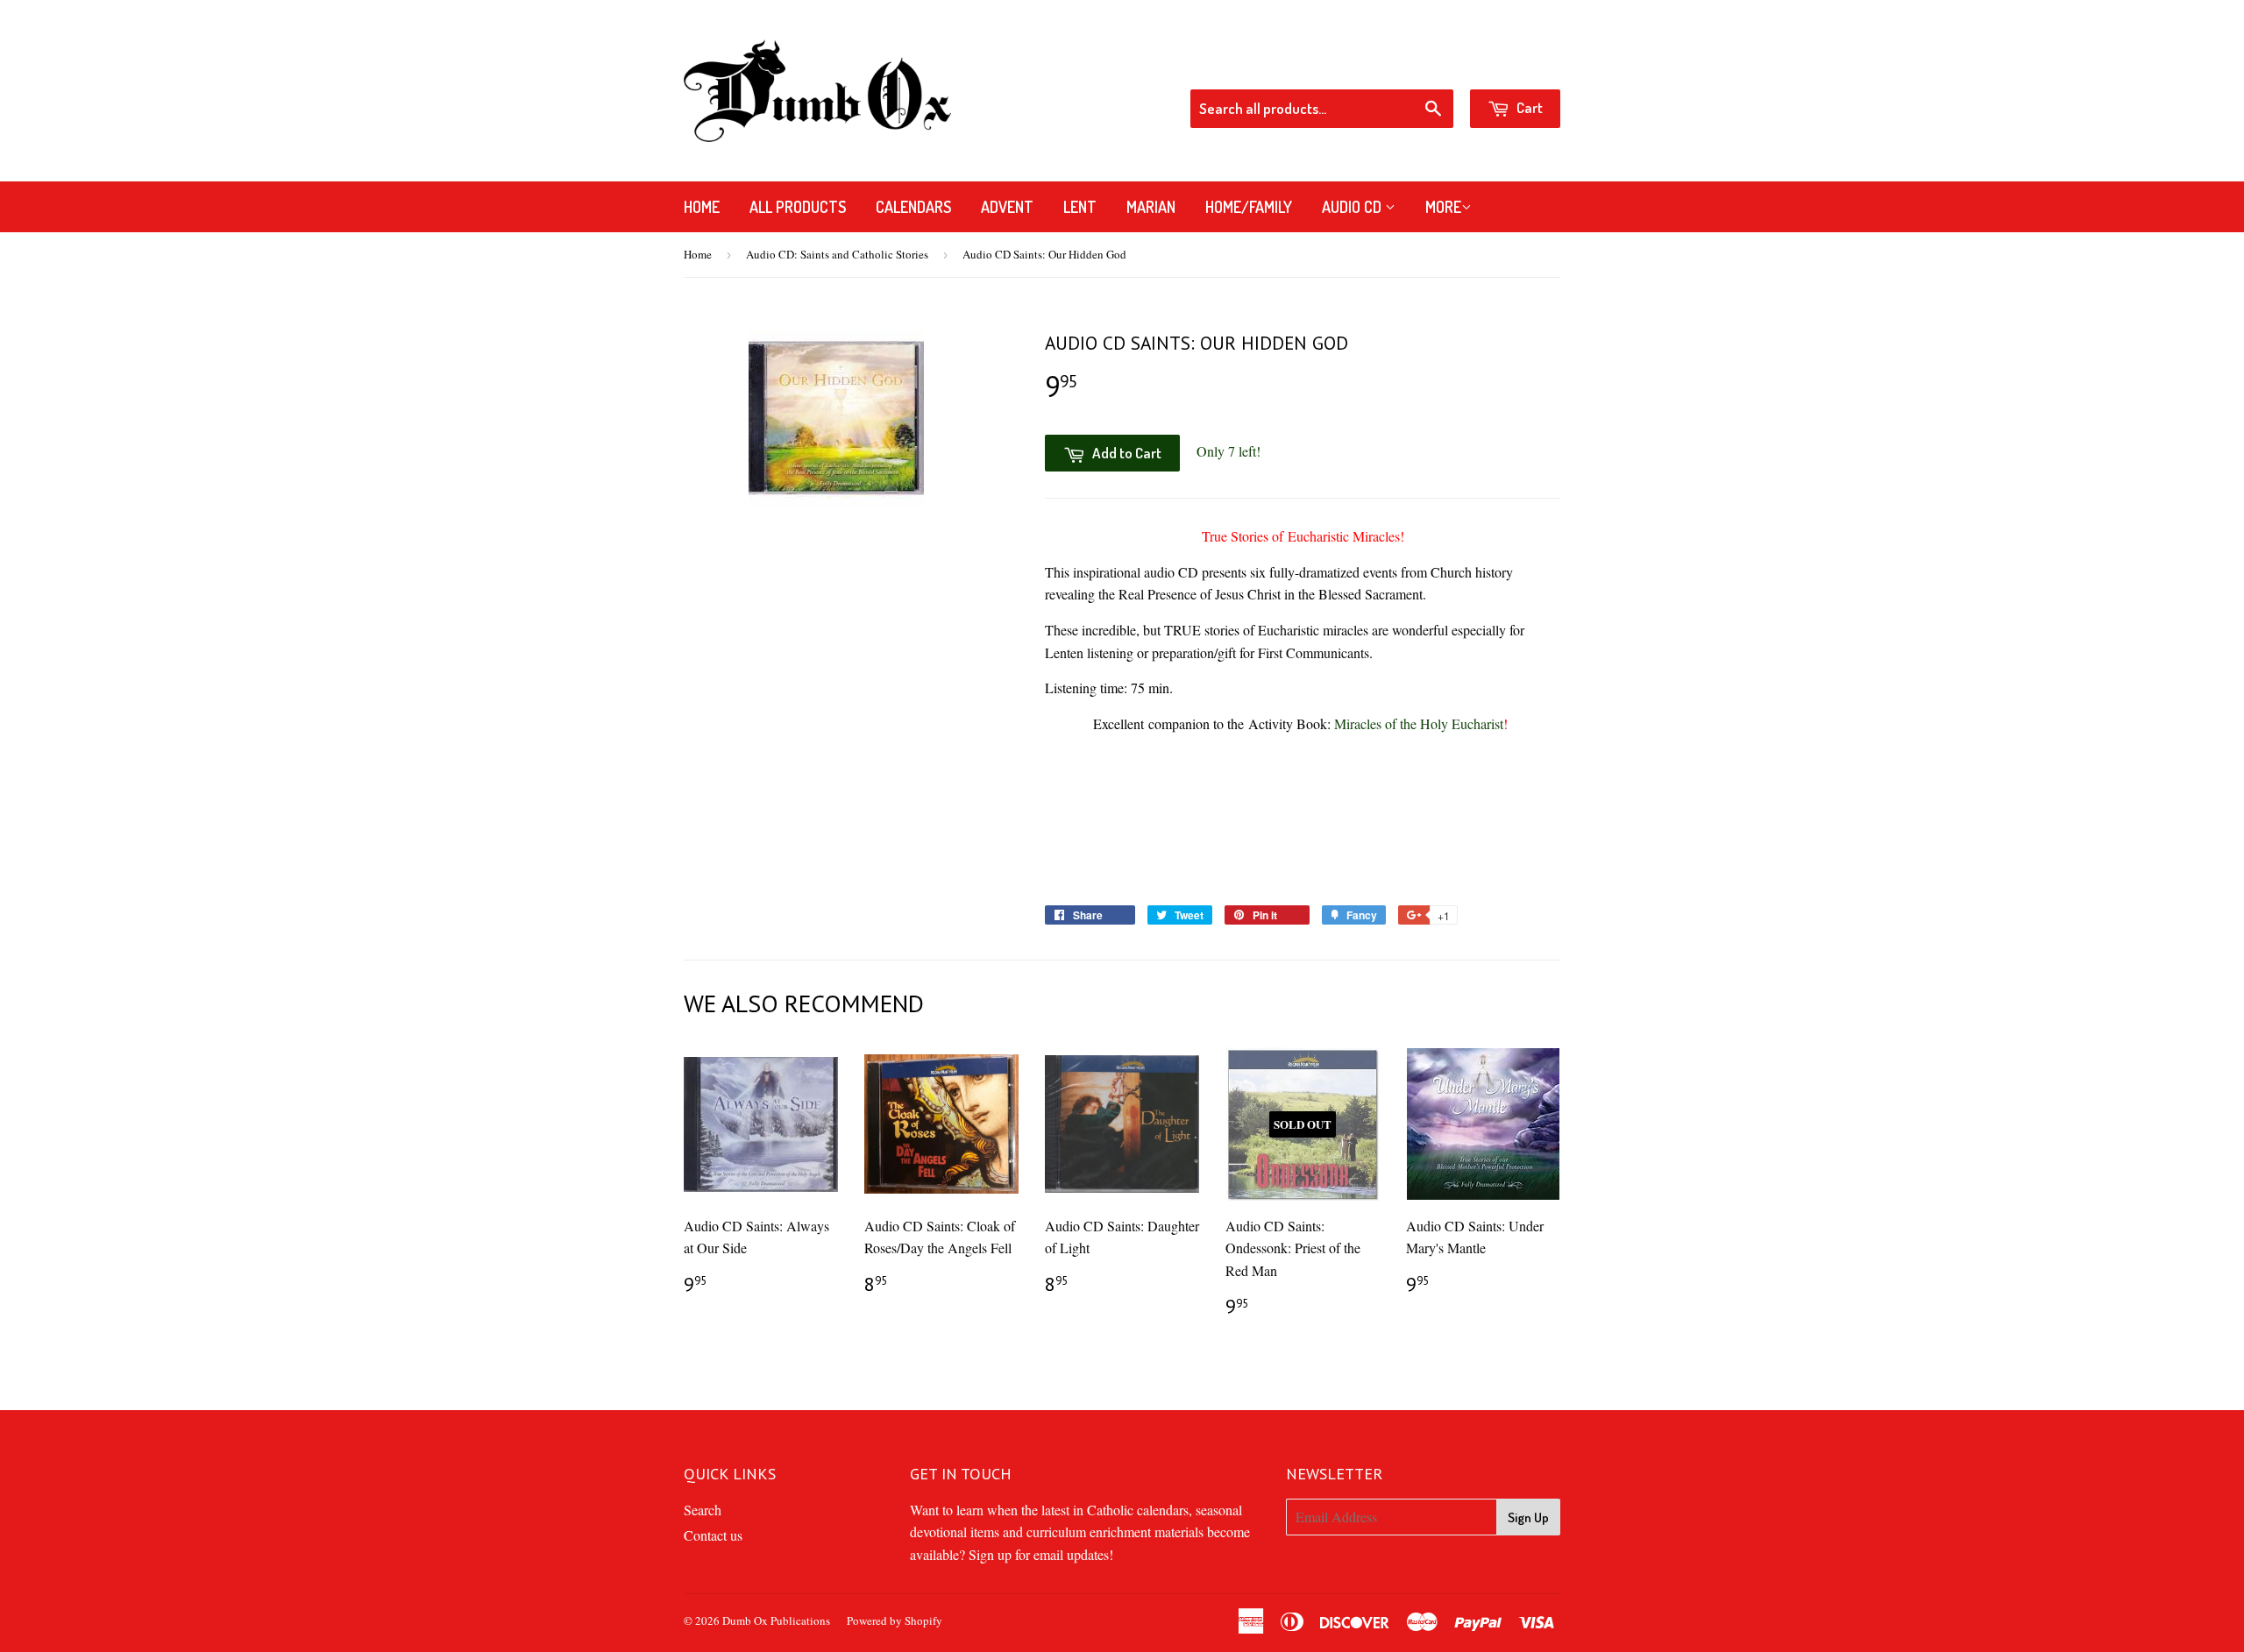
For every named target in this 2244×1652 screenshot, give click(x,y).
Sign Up (1528, 1517)
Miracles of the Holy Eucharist (1419, 723)
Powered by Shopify (895, 1620)
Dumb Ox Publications (776, 1620)
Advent (1007, 207)
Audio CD (1353, 207)
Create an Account (1512, 66)
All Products (798, 207)
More (1443, 207)
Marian (1151, 207)
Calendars (913, 207)
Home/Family (1249, 207)
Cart (1528, 107)
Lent (1080, 207)
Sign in (1420, 66)
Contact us (713, 1535)
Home (702, 207)
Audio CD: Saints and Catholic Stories (837, 254)
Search (703, 1510)
